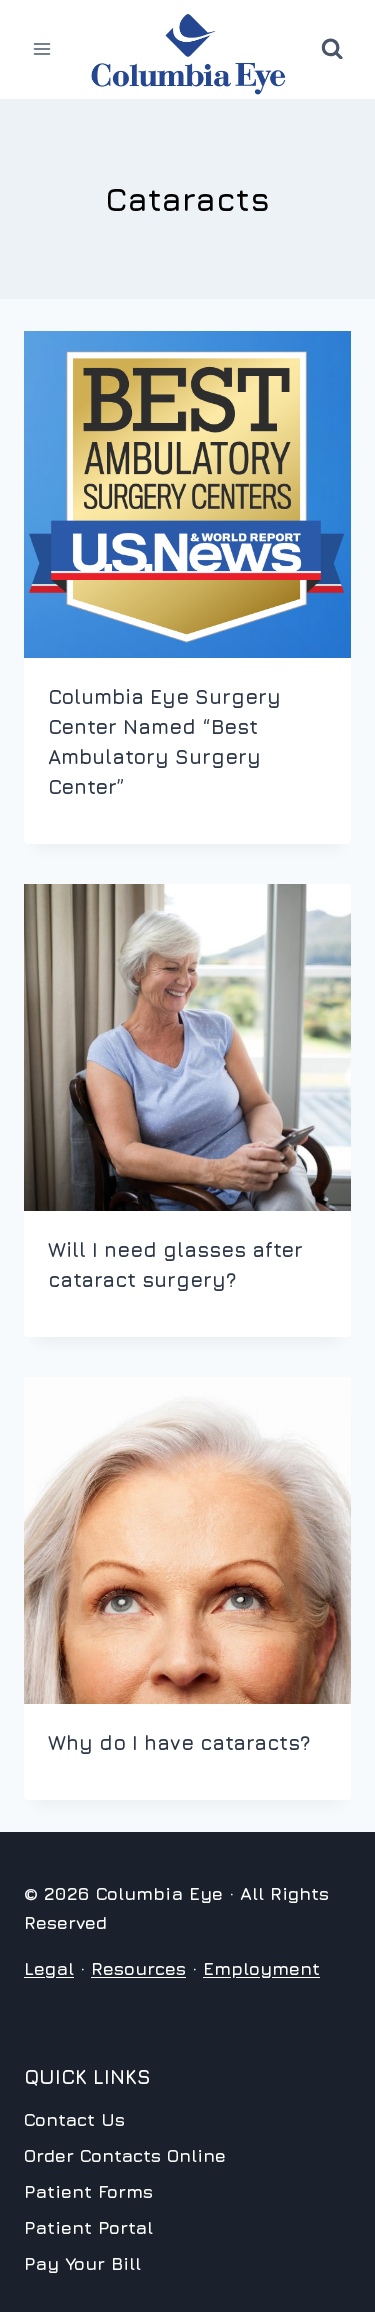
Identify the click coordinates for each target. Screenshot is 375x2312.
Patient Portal (88, 2227)
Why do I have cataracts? (179, 1742)
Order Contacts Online (125, 2155)
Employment (261, 1968)
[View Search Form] (332, 49)
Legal (49, 1968)
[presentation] (187, 494)
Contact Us (74, 2119)
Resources (138, 1968)
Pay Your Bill (82, 2263)
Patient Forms (88, 2191)
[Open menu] (42, 49)
